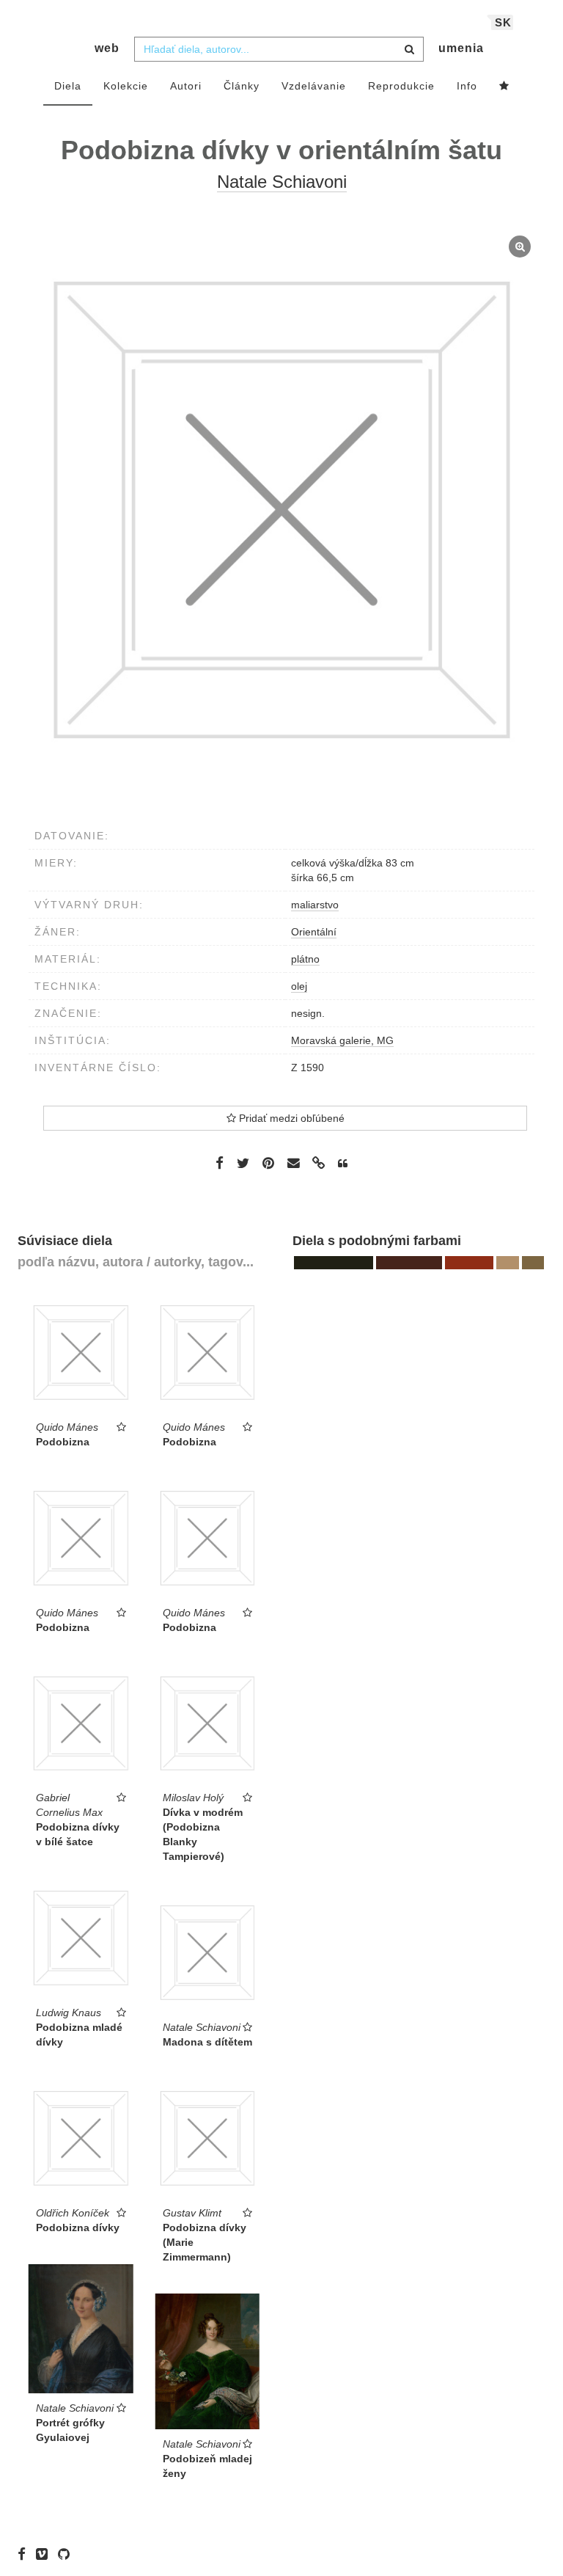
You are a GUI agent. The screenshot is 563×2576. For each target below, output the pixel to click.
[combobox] (279, 49)
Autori (186, 86)
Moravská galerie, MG (342, 1040)
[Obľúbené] (504, 87)
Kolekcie (126, 86)
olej (299, 986)
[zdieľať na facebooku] (220, 1163)
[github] (67, 2554)
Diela (68, 86)
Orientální (314, 932)
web (107, 48)
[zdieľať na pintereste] (268, 1163)
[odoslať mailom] (293, 1163)
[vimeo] (45, 2554)
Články (242, 86)
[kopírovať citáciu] (343, 1164)
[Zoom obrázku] (281, 510)
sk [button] (503, 22)
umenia (461, 48)
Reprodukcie (401, 86)
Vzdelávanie (314, 86)
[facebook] (25, 2554)
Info (467, 86)
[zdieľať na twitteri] (243, 1163)
